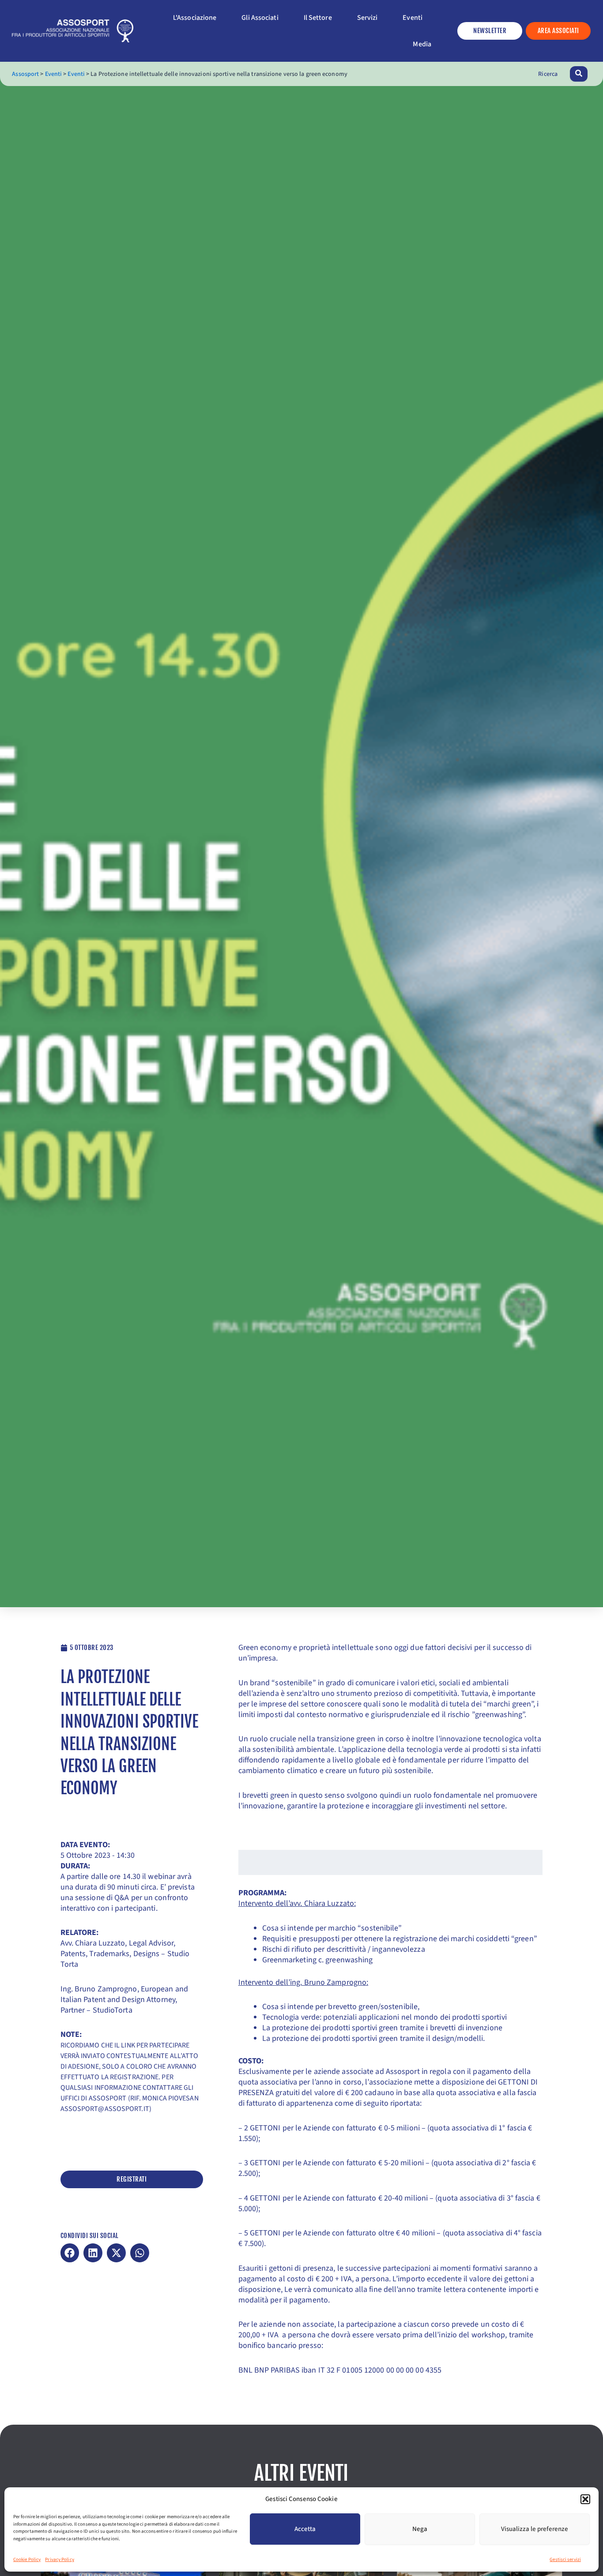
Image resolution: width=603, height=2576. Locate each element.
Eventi (54, 74)
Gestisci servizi (565, 2559)
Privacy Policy (59, 2559)
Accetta (305, 2529)
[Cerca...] (579, 74)
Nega (420, 2529)
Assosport (25, 74)
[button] (585, 2499)
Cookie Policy (27, 2559)
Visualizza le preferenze (535, 2529)
